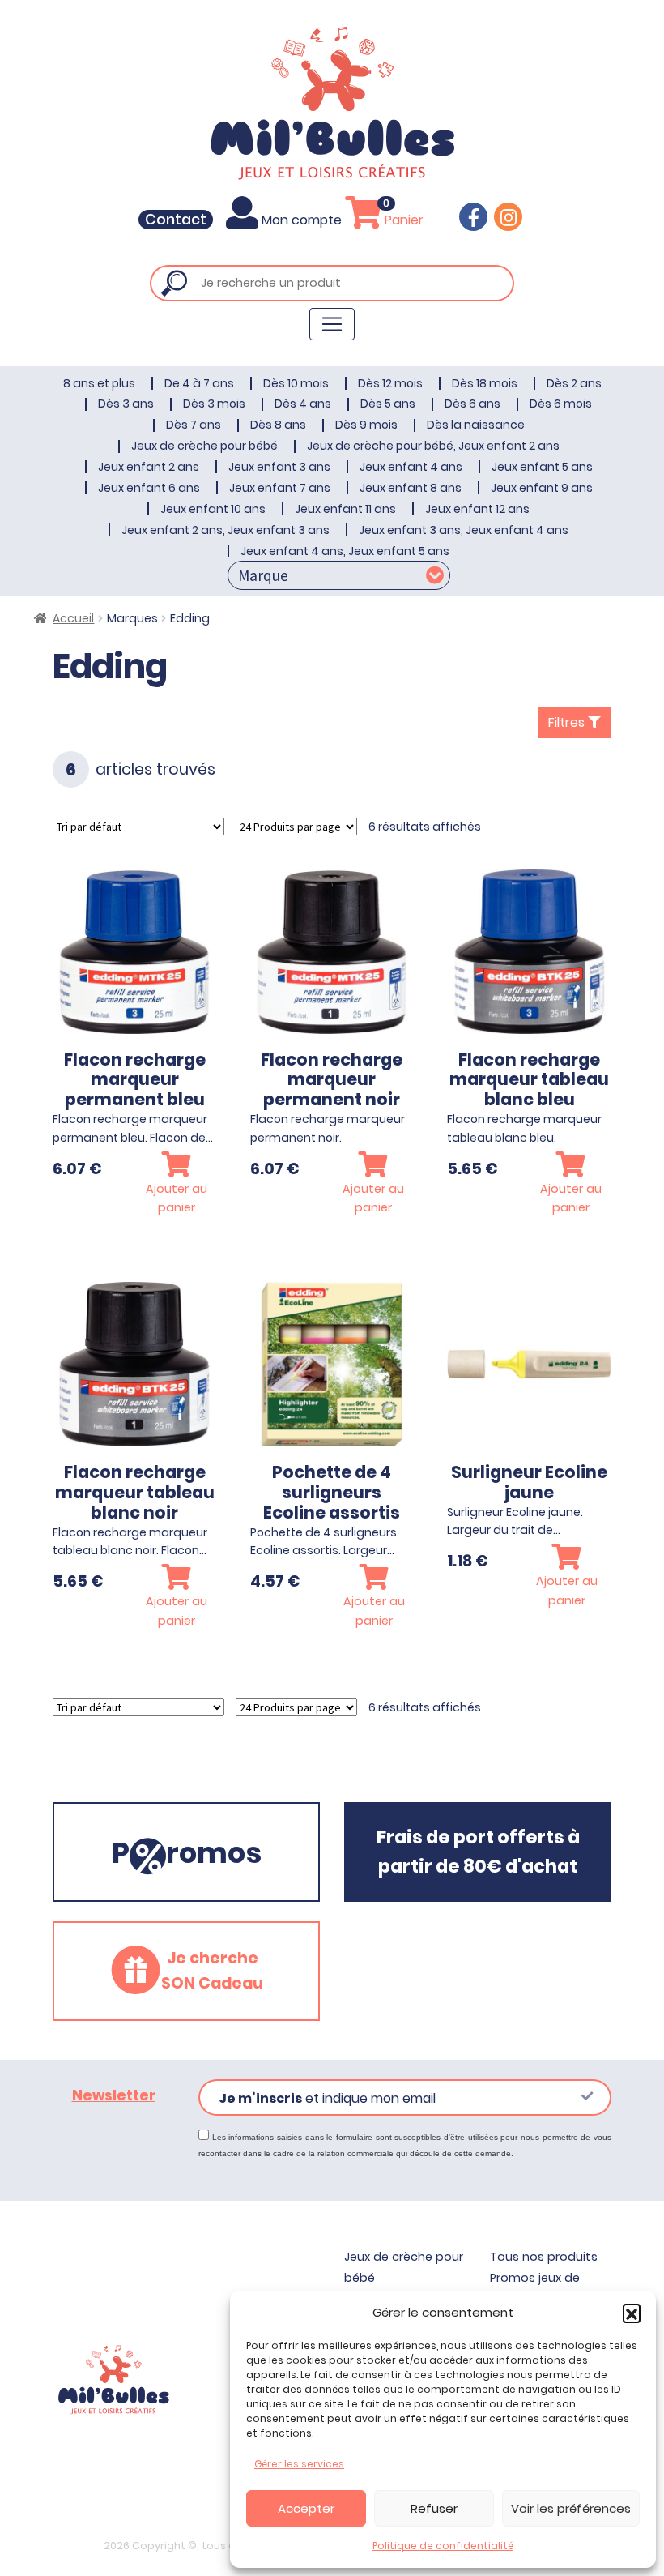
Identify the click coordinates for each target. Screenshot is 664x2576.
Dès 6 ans (472, 404)
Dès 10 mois (296, 383)
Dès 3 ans (126, 404)
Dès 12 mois (390, 383)
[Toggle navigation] (332, 324)
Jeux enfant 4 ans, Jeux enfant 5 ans (345, 551)
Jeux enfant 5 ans (542, 467)
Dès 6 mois (561, 404)
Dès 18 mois (485, 383)
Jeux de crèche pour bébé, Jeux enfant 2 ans (433, 446)
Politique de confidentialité (443, 2546)
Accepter (306, 2508)
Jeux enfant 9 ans (542, 488)
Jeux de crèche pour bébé (204, 446)
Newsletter (114, 2095)
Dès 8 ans (278, 425)
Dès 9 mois (366, 425)
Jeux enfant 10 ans (213, 509)
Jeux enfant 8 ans (411, 488)
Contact (176, 220)
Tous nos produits (544, 2257)
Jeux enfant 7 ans (280, 488)
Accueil (73, 618)
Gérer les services (299, 2464)
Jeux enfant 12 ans (477, 509)
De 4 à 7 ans (199, 383)
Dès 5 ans (388, 404)
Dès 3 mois (214, 404)
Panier (402, 220)
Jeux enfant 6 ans (149, 488)
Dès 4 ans (303, 404)
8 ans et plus (99, 383)
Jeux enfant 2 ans (149, 467)
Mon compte (302, 220)
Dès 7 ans (194, 425)
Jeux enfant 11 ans (345, 509)
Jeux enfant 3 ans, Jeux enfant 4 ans (464, 530)
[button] (632, 2313)
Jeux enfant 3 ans (279, 467)
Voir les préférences (571, 2508)
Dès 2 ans (574, 383)
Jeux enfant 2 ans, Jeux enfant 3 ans (226, 530)
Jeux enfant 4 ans (411, 467)
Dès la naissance (476, 425)
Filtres (568, 722)
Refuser (434, 2508)
